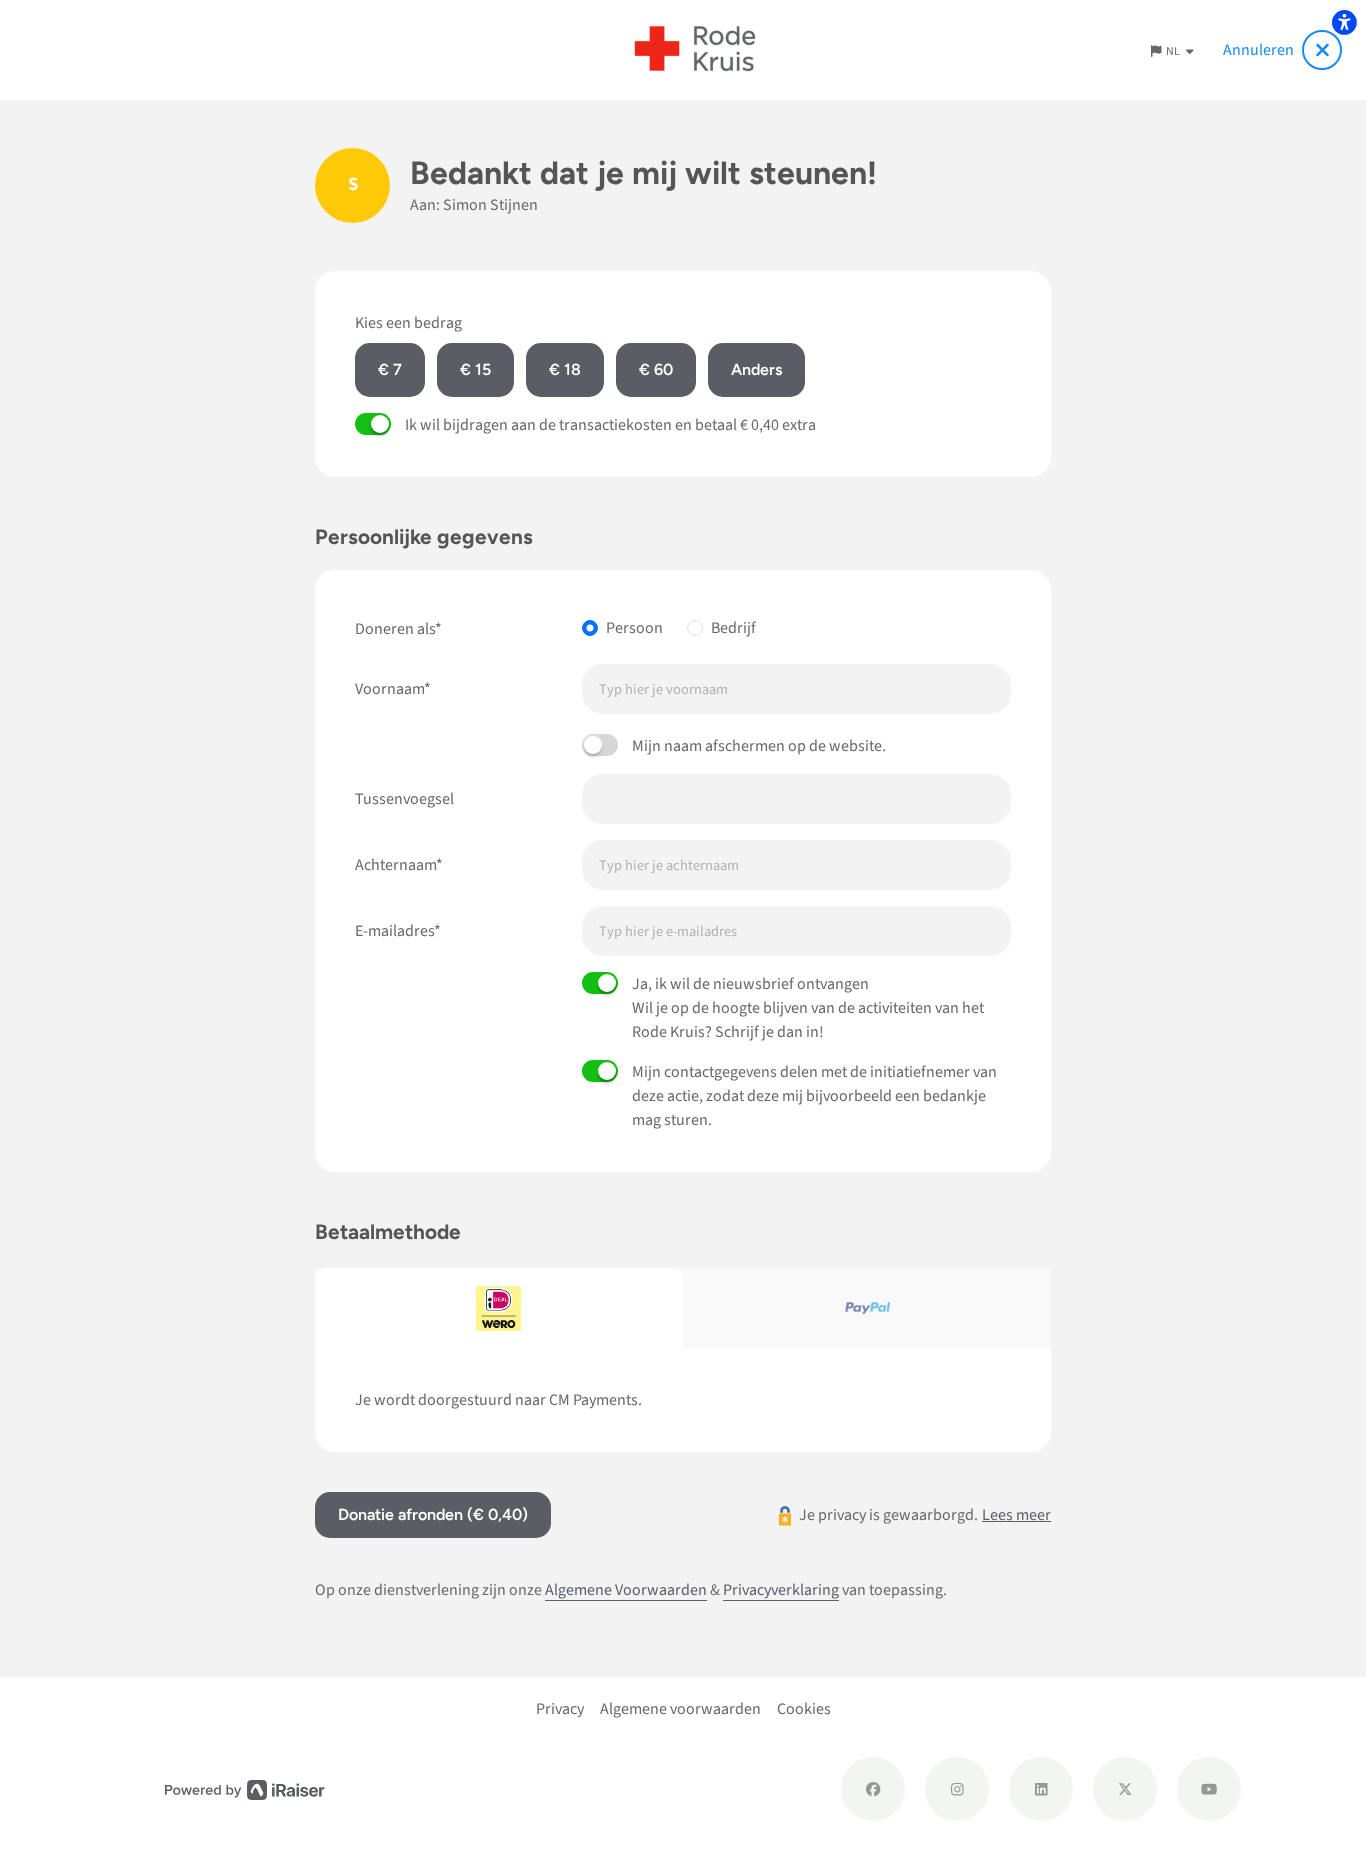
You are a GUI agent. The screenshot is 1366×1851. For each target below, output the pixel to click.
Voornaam (389, 689)
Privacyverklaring (781, 1590)
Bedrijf (733, 628)
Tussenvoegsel (404, 799)
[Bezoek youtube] (1209, 1789)
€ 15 (475, 369)
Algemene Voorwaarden (626, 1590)
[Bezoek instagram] (957, 1789)
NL (1174, 51)
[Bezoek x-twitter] (1125, 1789)
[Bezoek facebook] (873, 1789)
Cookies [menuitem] (804, 1709)
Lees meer (1016, 1515)
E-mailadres (394, 931)
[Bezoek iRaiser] (245, 1788)
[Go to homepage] (695, 50)
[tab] (499, 1308)
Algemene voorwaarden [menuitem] (680, 1709)
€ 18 (565, 369)
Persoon (634, 628)
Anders (756, 369)
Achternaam (395, 865)
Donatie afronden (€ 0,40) (433, 1514)
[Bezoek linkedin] (1041, 1789)
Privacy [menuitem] (560, 1709)
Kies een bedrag (408, 323)
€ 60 (656, 369)
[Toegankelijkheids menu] (1344, 22)
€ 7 (390, 369)
